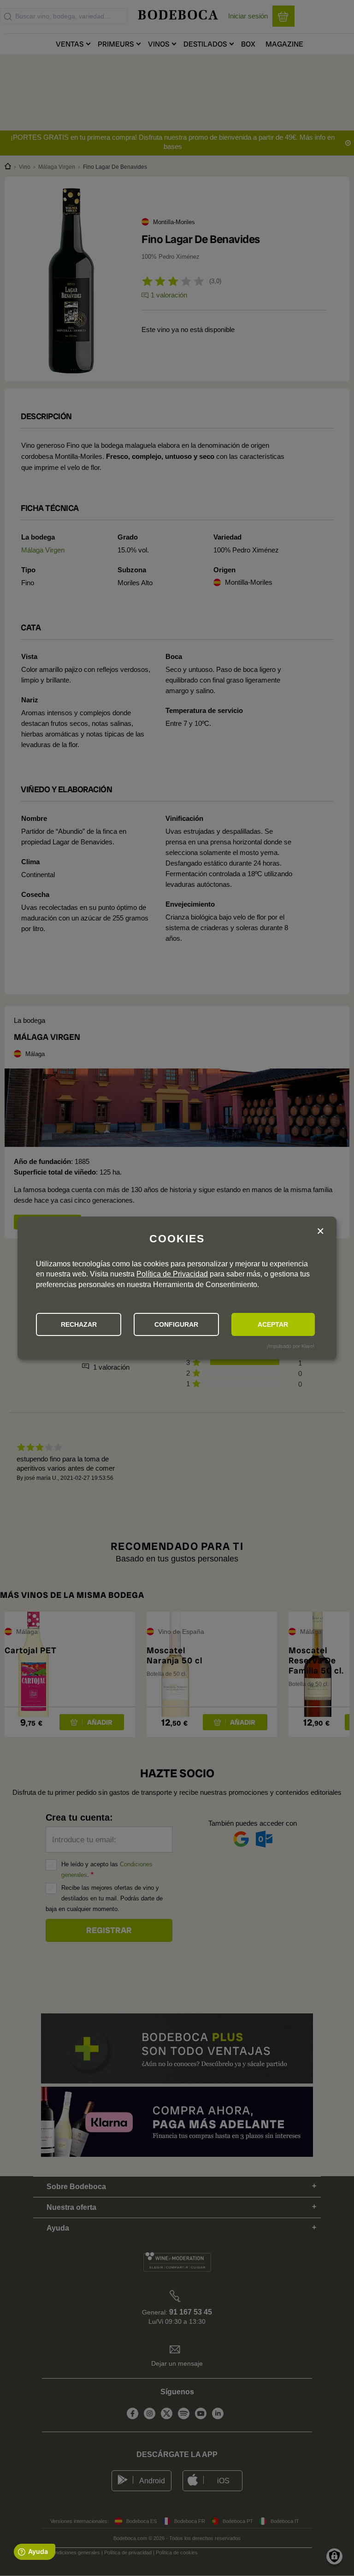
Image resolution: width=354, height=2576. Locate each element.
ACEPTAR (273, 1324)
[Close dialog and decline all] (320, 1232)
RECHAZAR (79, 1324)
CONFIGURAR (176, 1324)
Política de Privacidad (172, 1274)
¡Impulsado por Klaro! (290, 1346)
